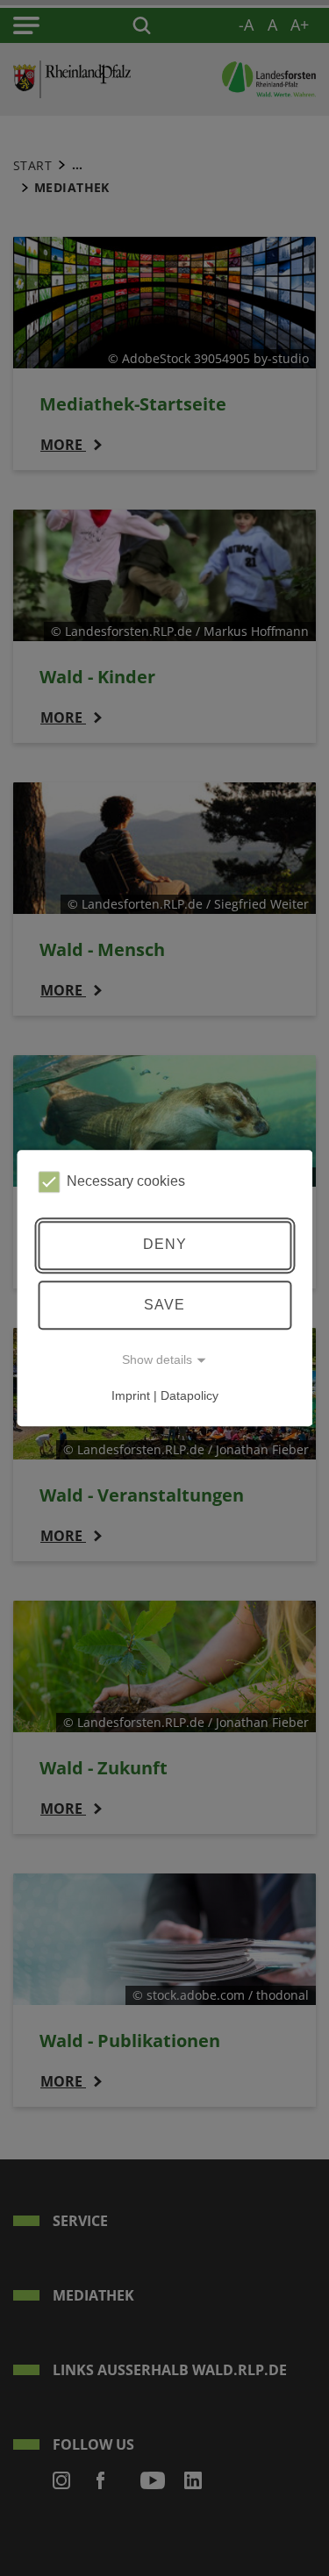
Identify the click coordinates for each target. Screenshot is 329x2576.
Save (164, 1305)
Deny (165, 1245)
